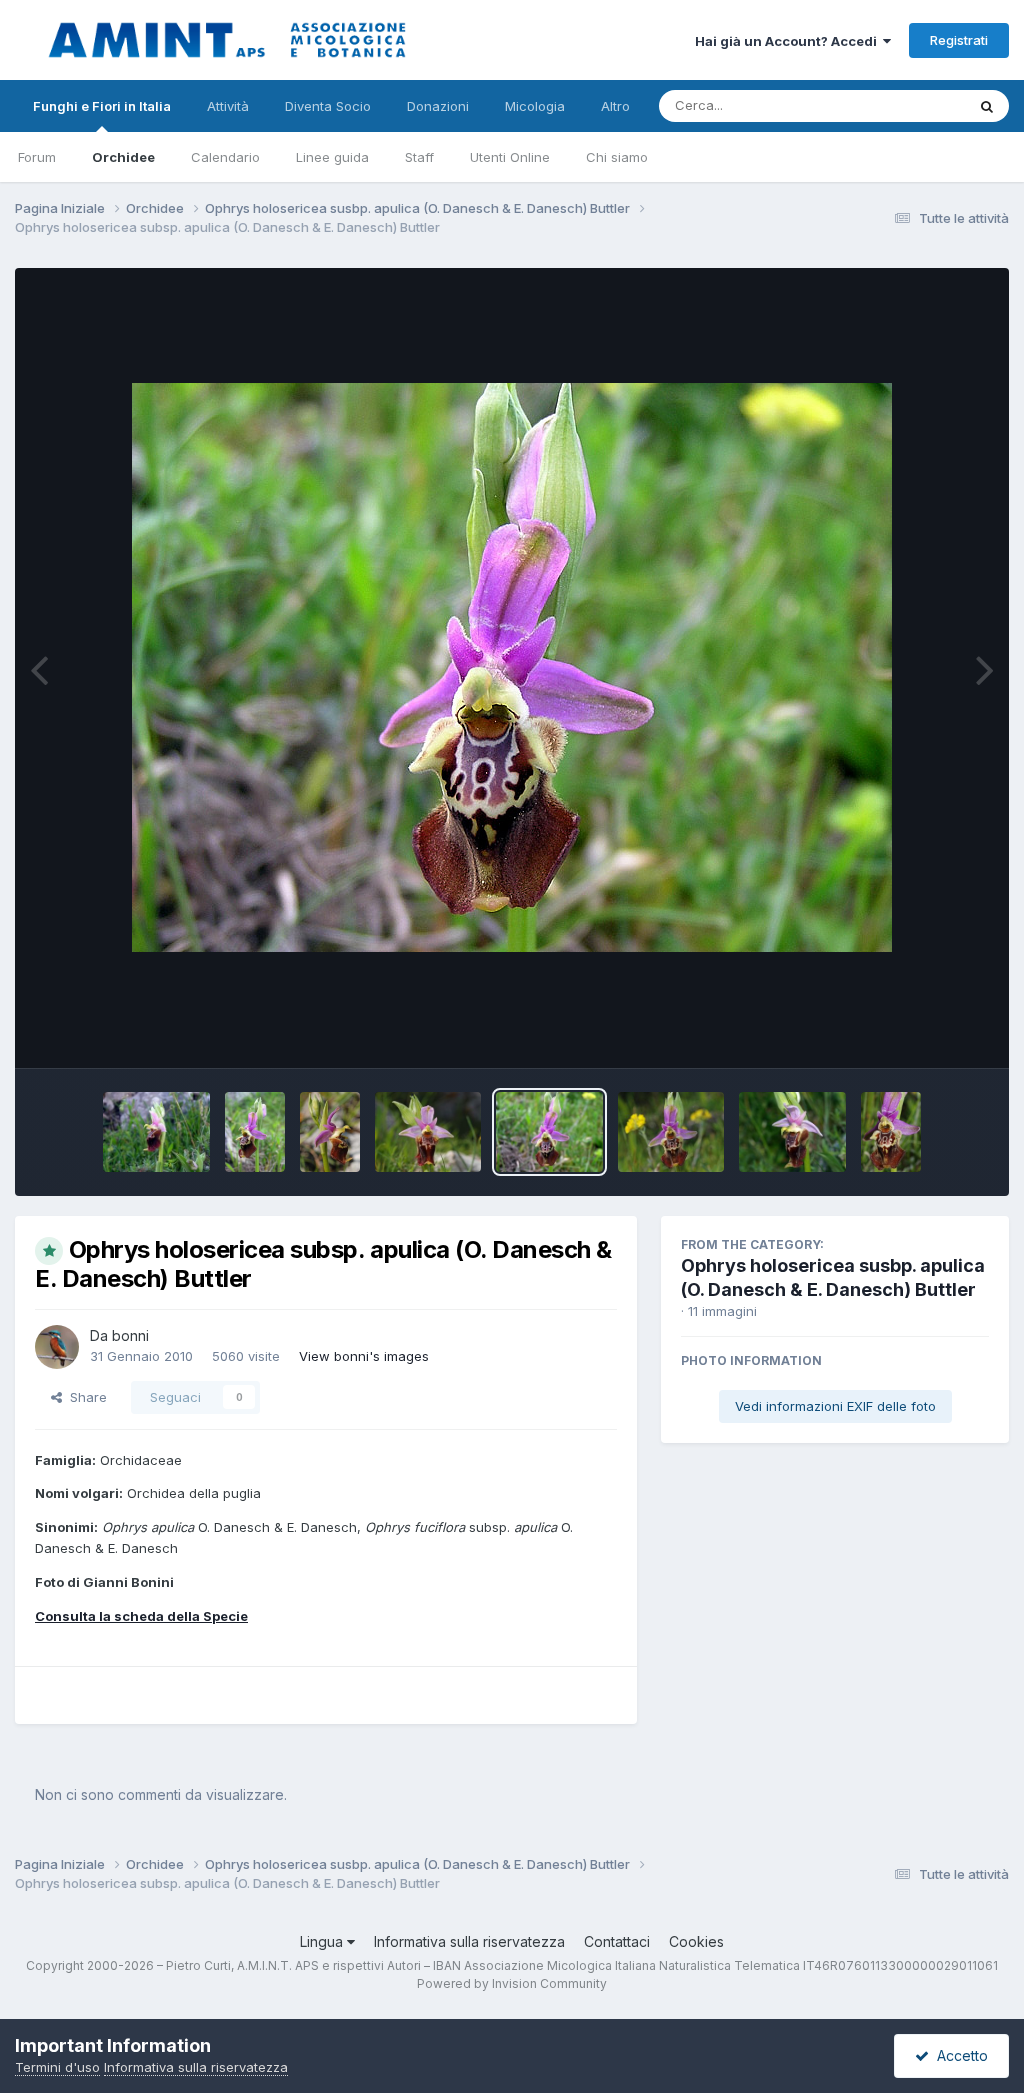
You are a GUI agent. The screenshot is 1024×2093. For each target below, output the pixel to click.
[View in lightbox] (512, 667)
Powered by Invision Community (512, 1983)
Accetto (958, 2055)
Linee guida (332, 157)
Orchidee (123, 157)
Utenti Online (510, 157)
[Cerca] (987, 106)
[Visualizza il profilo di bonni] (57, 1347)
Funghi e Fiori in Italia (102, 106)
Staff (419, 157)
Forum (37, 157)
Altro (615, 106)
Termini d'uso (57, 2067)
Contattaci (617, 1941)
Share (84, 1397)
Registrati (959, 40)
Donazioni (438, 106)
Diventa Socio (328, 106)
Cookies (696, 1941)
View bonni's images (364, 1356)
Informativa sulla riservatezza (469, 1941)
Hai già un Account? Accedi (789, 41)
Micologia (535, 106)
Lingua (323, 1941)
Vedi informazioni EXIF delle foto (835, 1406)
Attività (228, 106)
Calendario (225, 157)
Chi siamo (617, 157)
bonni (130, 1335)
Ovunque (911, 105)
